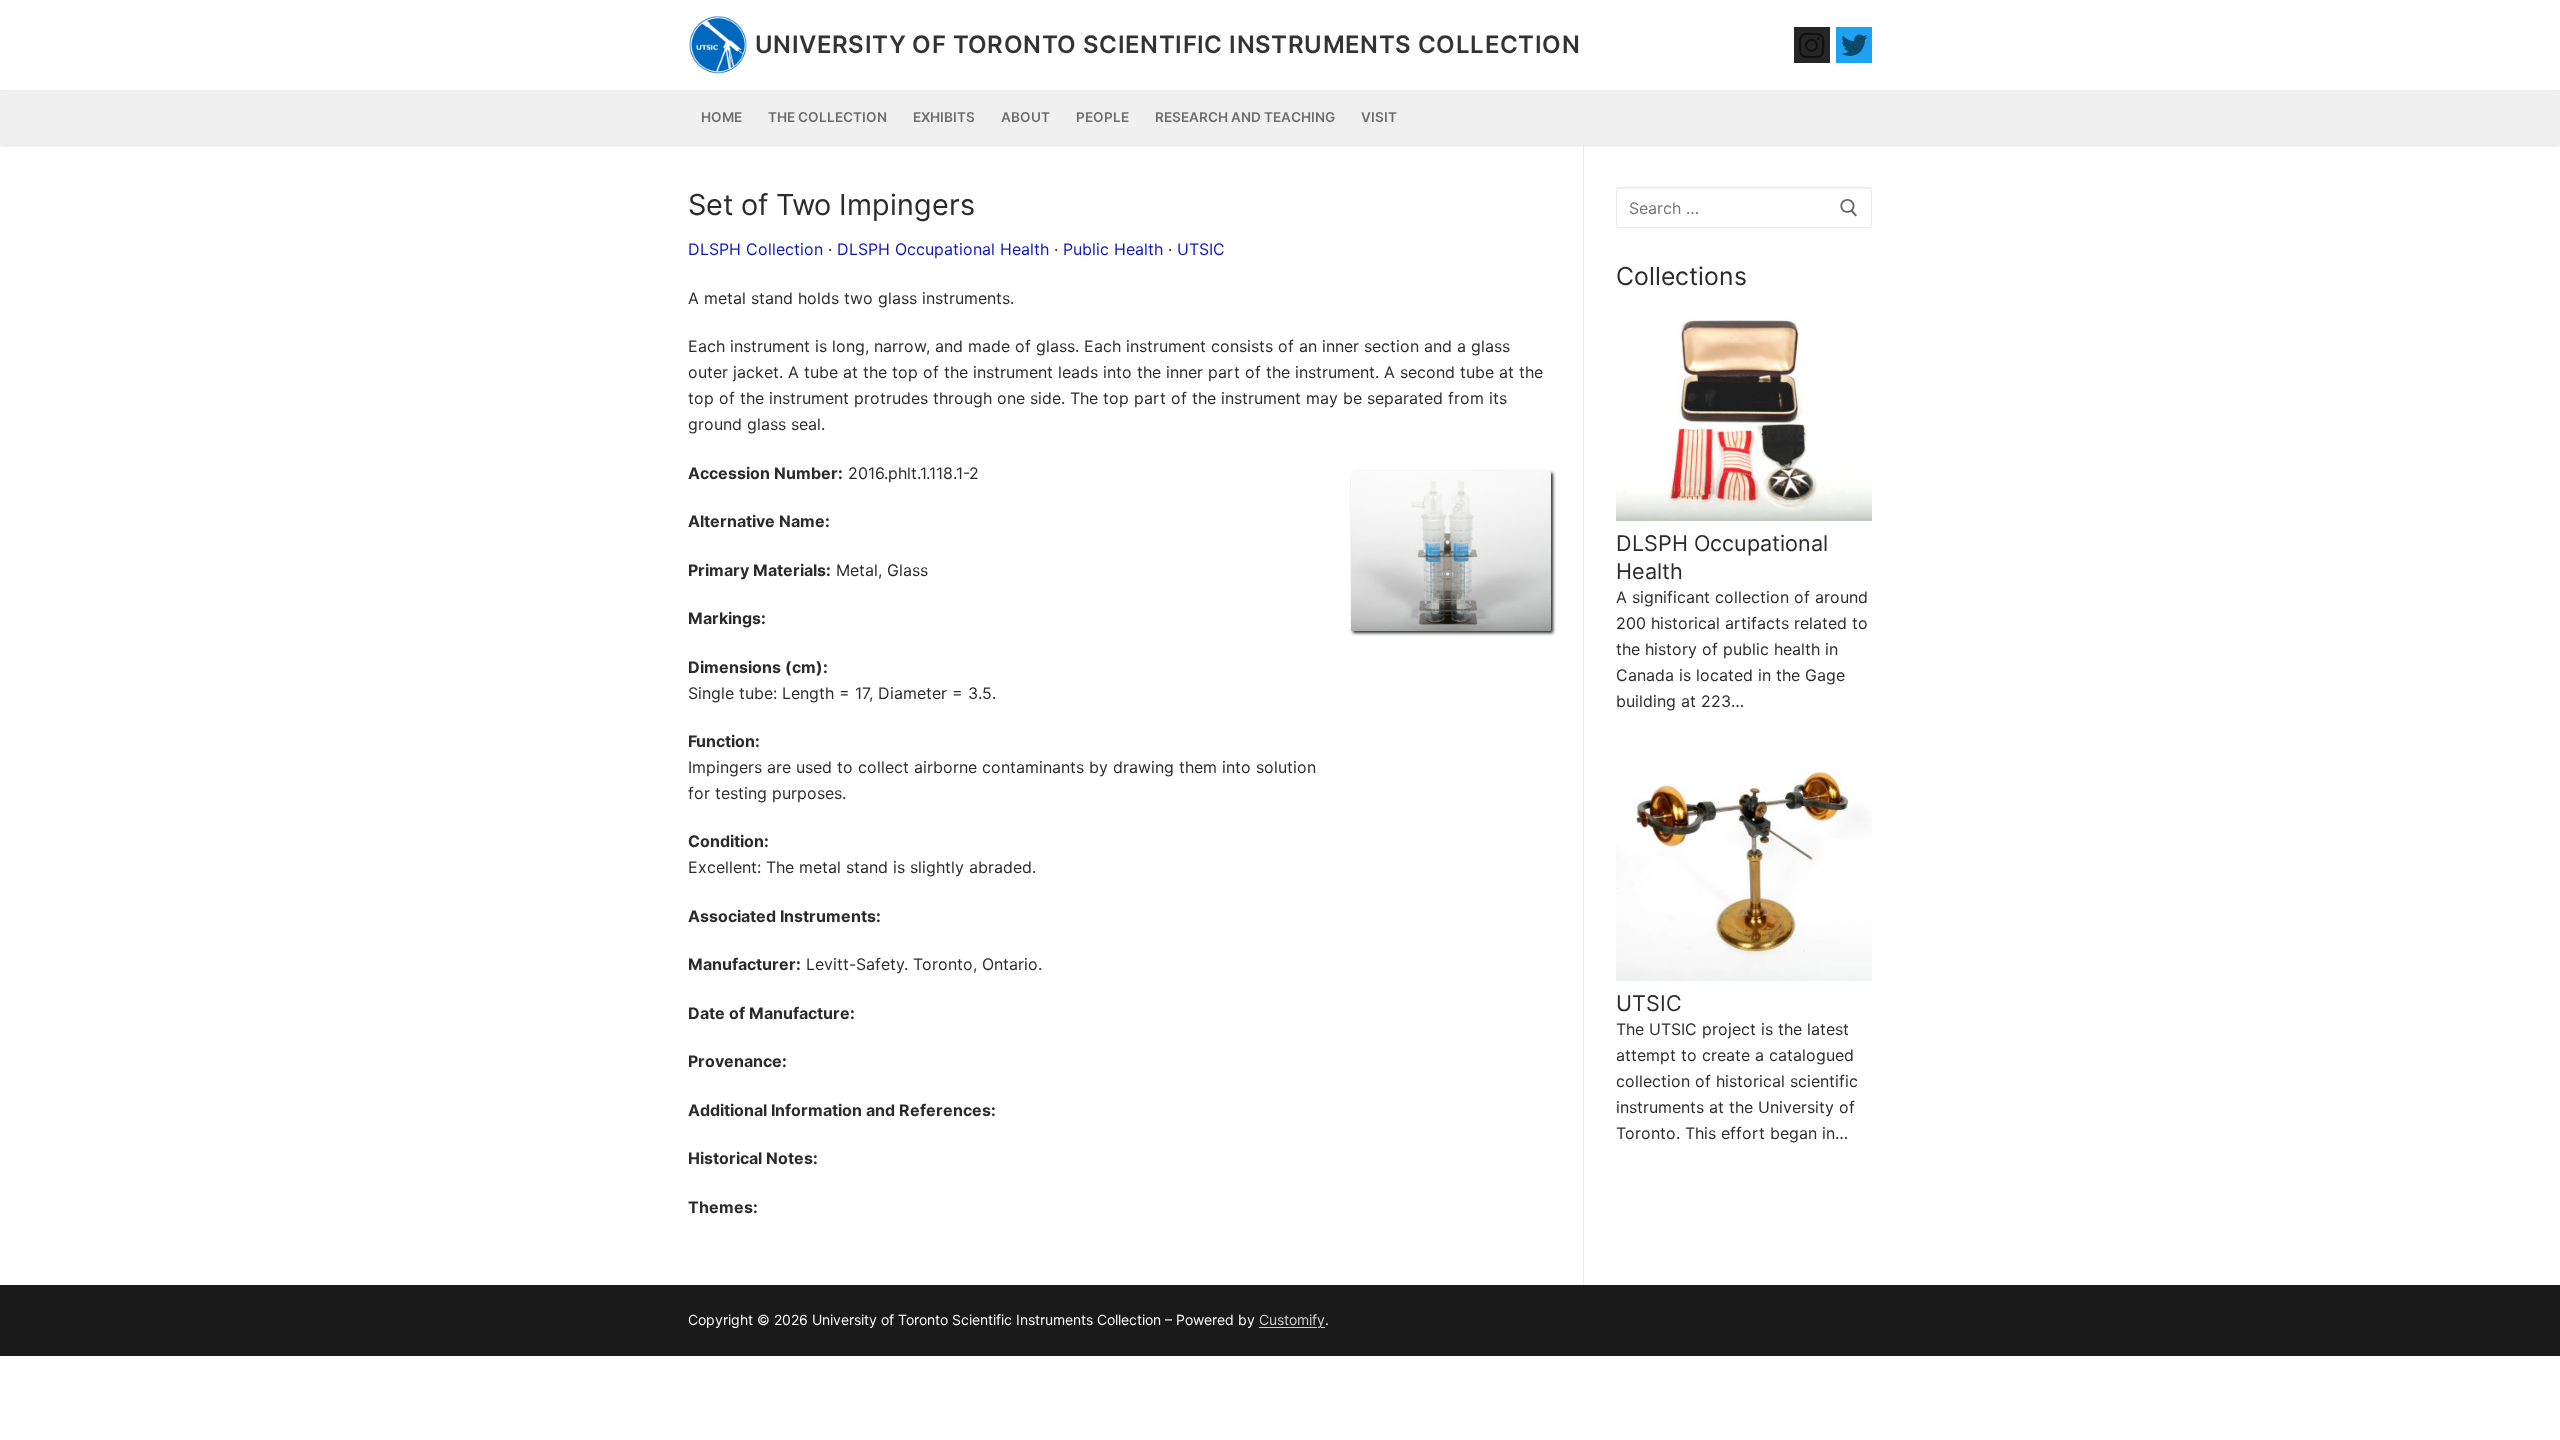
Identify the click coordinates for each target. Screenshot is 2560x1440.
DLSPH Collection (755, 249)
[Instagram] (1812, 45)
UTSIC (1201, 249)
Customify (1292, 1319)
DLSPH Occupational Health (943, 249)
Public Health (1113, 249)
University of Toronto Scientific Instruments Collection (1167, 44)
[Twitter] (1854, 45)
